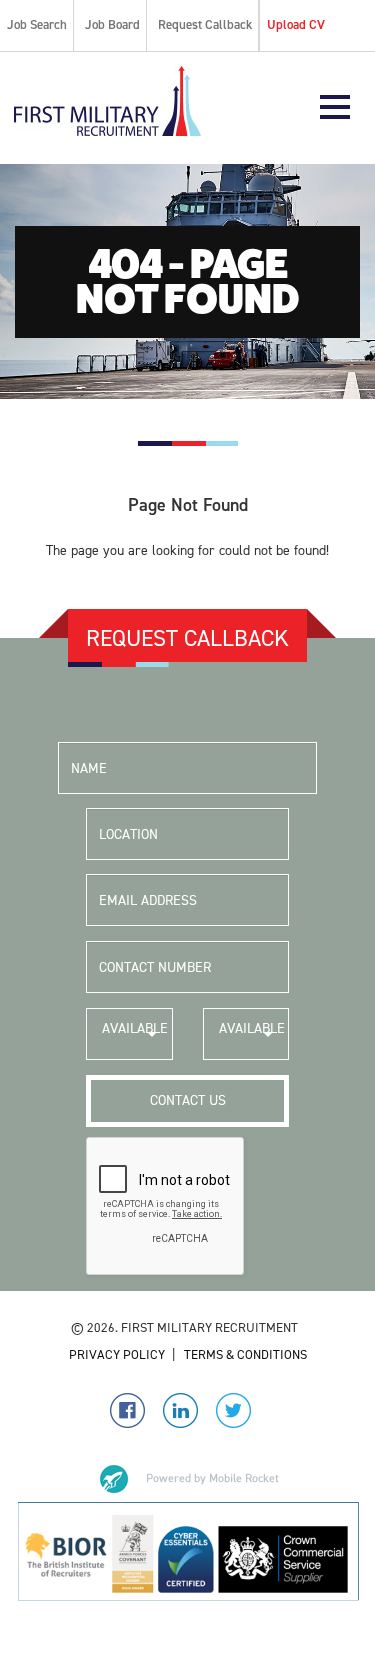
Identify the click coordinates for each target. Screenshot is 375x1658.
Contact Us (188, 1100)
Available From (135, 1039)
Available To (252, 1039)
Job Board (112, 24)
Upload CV (296, 24)
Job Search (37, 24)
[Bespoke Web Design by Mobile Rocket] (188, 1479)
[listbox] (129, 1034)
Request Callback (205, 24)
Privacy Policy (117, 1354)
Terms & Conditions (245, 1354)
